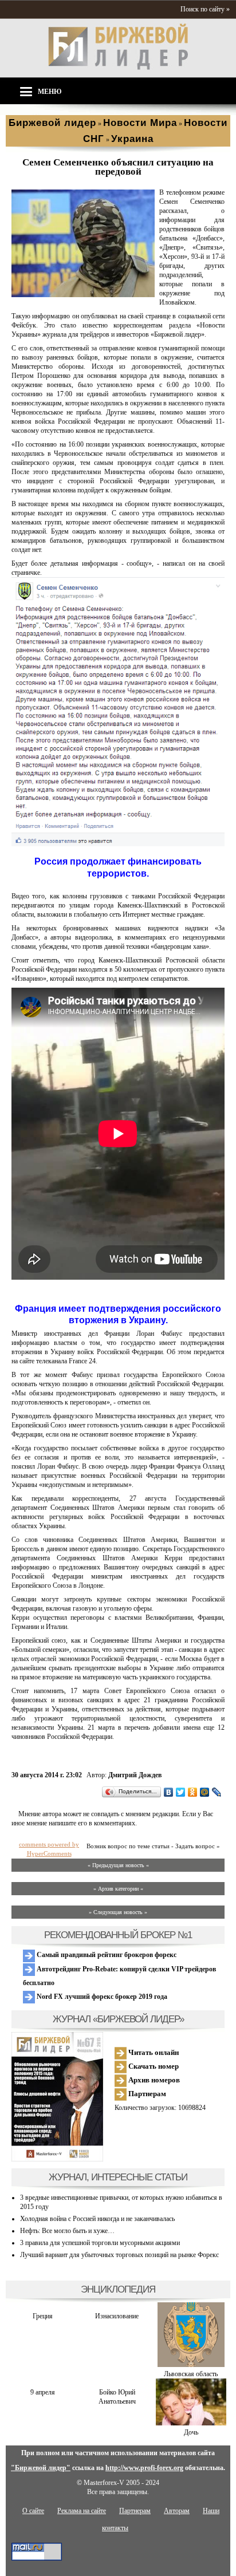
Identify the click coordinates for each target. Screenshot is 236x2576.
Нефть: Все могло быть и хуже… (67, 2231)
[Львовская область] (191, 2365)
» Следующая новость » (118, 1912)
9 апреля (43, 2392)
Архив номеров (153, 2080)
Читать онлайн (153, 2052)
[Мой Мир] (205, 1792)
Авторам (177, 2511)
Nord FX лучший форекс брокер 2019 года (101, 1997)
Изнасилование (117, 2316)
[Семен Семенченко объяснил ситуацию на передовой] (83, 295)
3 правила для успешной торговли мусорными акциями (100, 2243)
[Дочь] (191, 2423)
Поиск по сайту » (205, 9)
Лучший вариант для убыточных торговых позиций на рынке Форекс (119, 2255)
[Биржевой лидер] (118, 68)
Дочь (191, 2432)
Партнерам (146, 2094)
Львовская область (191, 2374)
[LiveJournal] (217, 1792)
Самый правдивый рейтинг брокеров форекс (106, 1955)
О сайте (33, 2511)
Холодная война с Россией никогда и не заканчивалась (97, 2219)
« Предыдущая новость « (118, 1865)
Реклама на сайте (82, 2511)
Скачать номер (153, 2066)
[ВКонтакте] (169, 1792)
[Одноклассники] (193, 1792)
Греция (43, 2316)
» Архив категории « (118, 1889)
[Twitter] (181, 1792)
